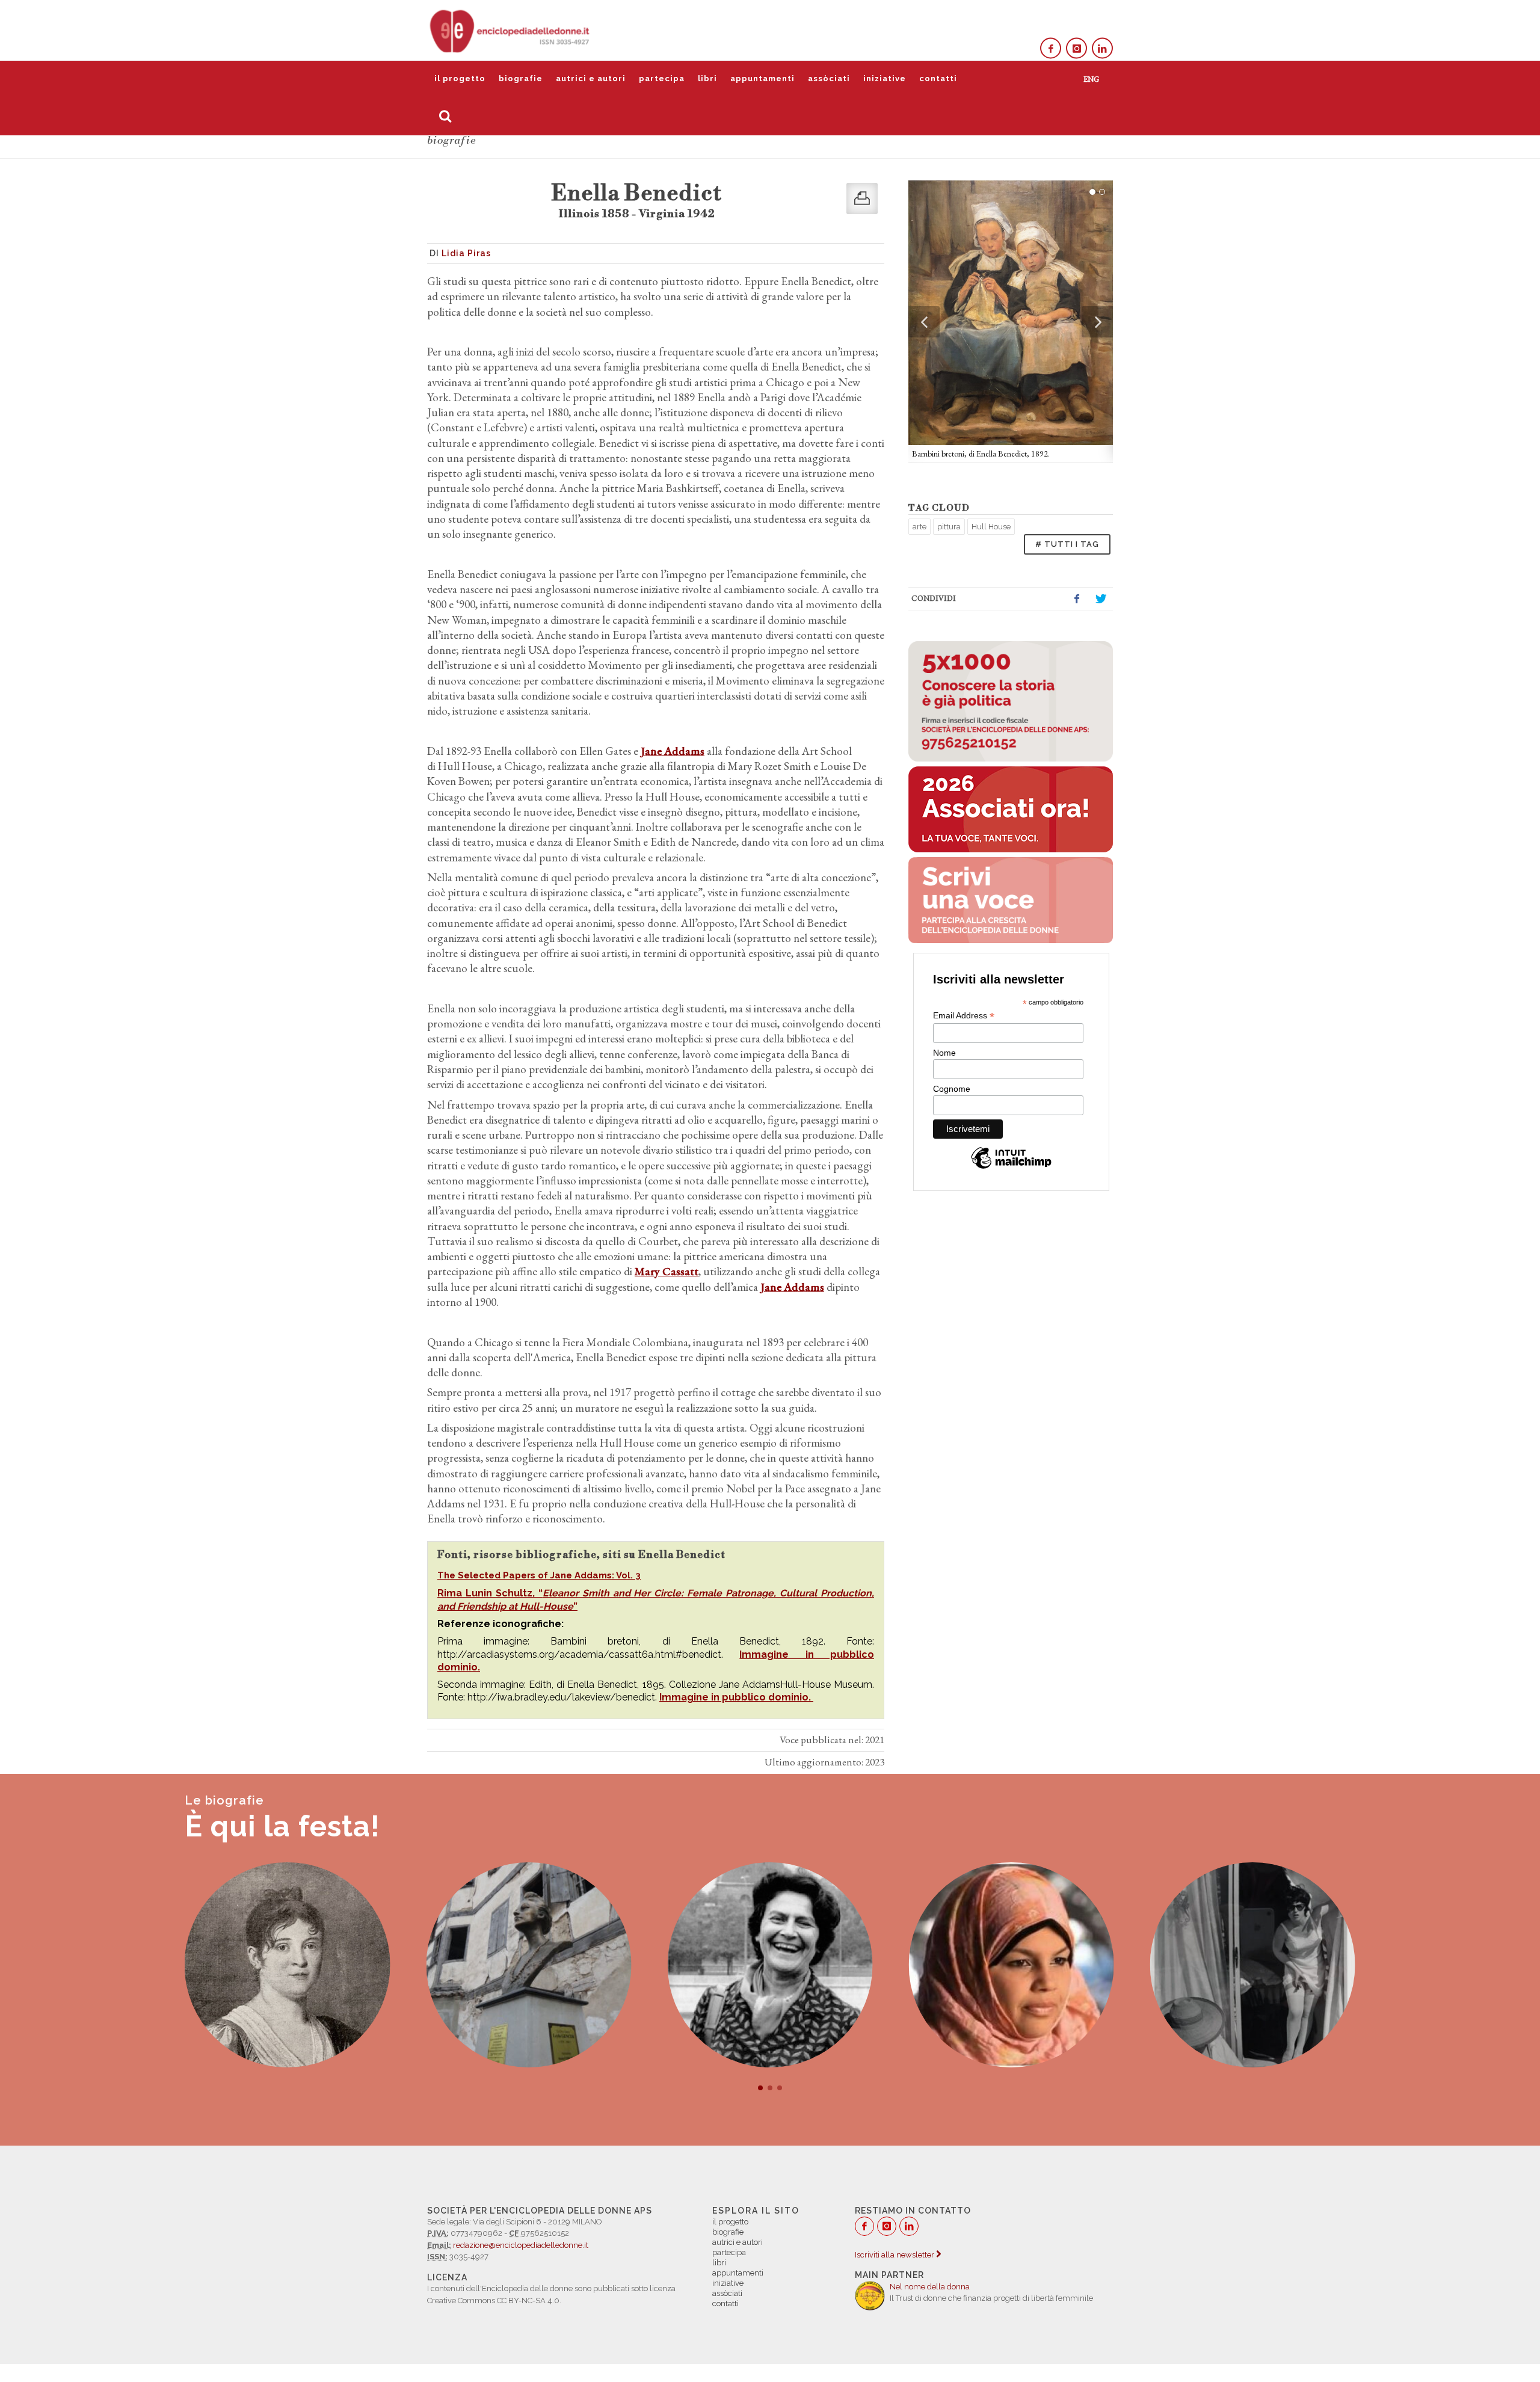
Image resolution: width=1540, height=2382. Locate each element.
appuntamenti (762, 78)
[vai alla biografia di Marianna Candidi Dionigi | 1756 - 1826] (287, 1965)
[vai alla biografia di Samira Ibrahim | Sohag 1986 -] (1012, 1965)
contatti (938, 78)
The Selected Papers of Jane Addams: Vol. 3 (539, 1575)
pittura (949, 527)
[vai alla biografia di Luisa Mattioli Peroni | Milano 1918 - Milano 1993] (770, 1965)
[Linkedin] (1102, 48)
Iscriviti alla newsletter (895, 2255)
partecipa (662, 78)
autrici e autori (591, 78)
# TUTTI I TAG (1067, 544)
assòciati (829, 78)
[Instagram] (1076, 48)
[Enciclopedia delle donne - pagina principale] (511, 30)
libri (707, 78)
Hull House (991, 527)
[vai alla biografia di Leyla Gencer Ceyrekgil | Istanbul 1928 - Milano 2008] (528, 1965)
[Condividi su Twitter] (1101, 599)
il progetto (460, 78)
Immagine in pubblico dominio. (736, 1697)
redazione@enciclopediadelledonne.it (521, 2245)
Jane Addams (673, 751)
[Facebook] (1051, 48)
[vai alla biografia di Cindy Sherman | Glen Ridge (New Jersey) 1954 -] (1253, 1965)
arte (919, 527)
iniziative (885, 78)
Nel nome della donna (930, 2287)
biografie (521, 78)
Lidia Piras (466, 253)
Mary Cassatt (667, 1271)
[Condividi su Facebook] (1077, 599)
